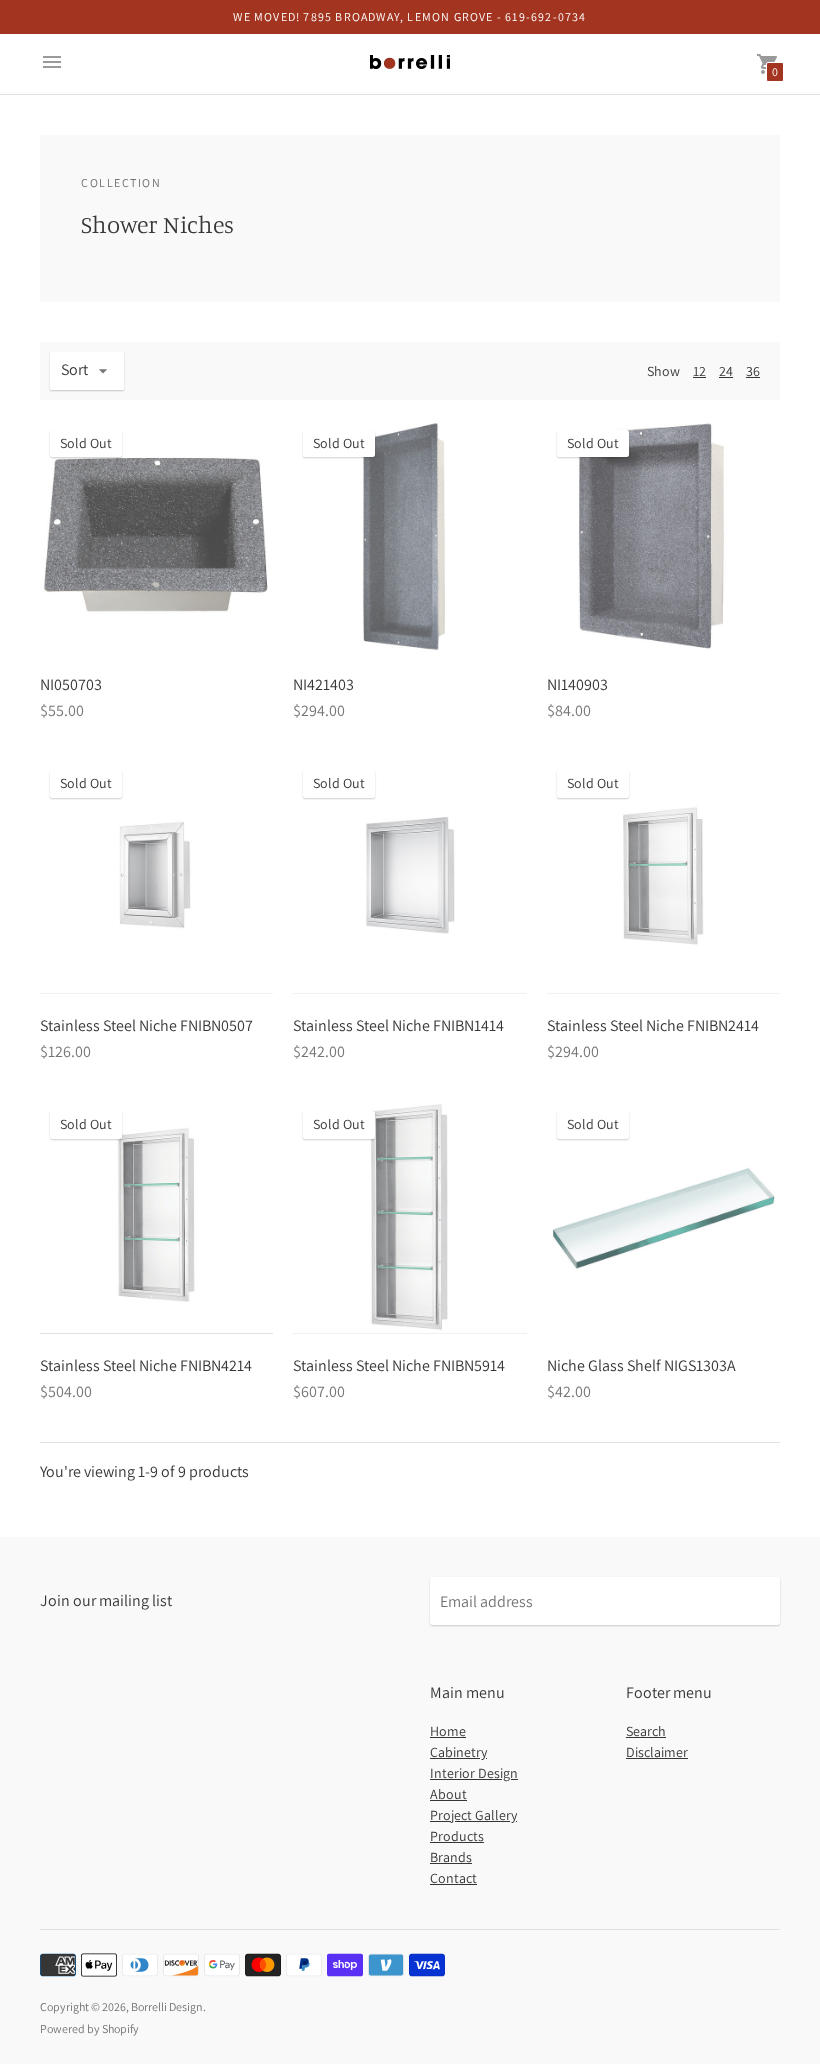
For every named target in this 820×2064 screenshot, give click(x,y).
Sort (74, 369)
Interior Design (474, 1773)
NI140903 (577, 684)
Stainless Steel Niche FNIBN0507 (146, 1025)
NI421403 (323, 684)
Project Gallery (473, 1815)
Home (448, 1731)
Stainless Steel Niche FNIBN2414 (653, 1025)
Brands (451, 1857)
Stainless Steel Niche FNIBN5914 (399, 1365)
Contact (453, 1878)
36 (753, 371)
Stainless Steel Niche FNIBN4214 (146, 1365)
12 (699, 371)
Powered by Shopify (89, 2028)
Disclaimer (657, 1752)
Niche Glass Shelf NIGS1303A (641, 1365)
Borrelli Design (167, 2006)
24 (726, 371)
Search (646, 1731)
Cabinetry (458, 1752)
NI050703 (71, 684)
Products (457, 1836)
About (448, 1794)
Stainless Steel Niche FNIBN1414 (398, 1025)
